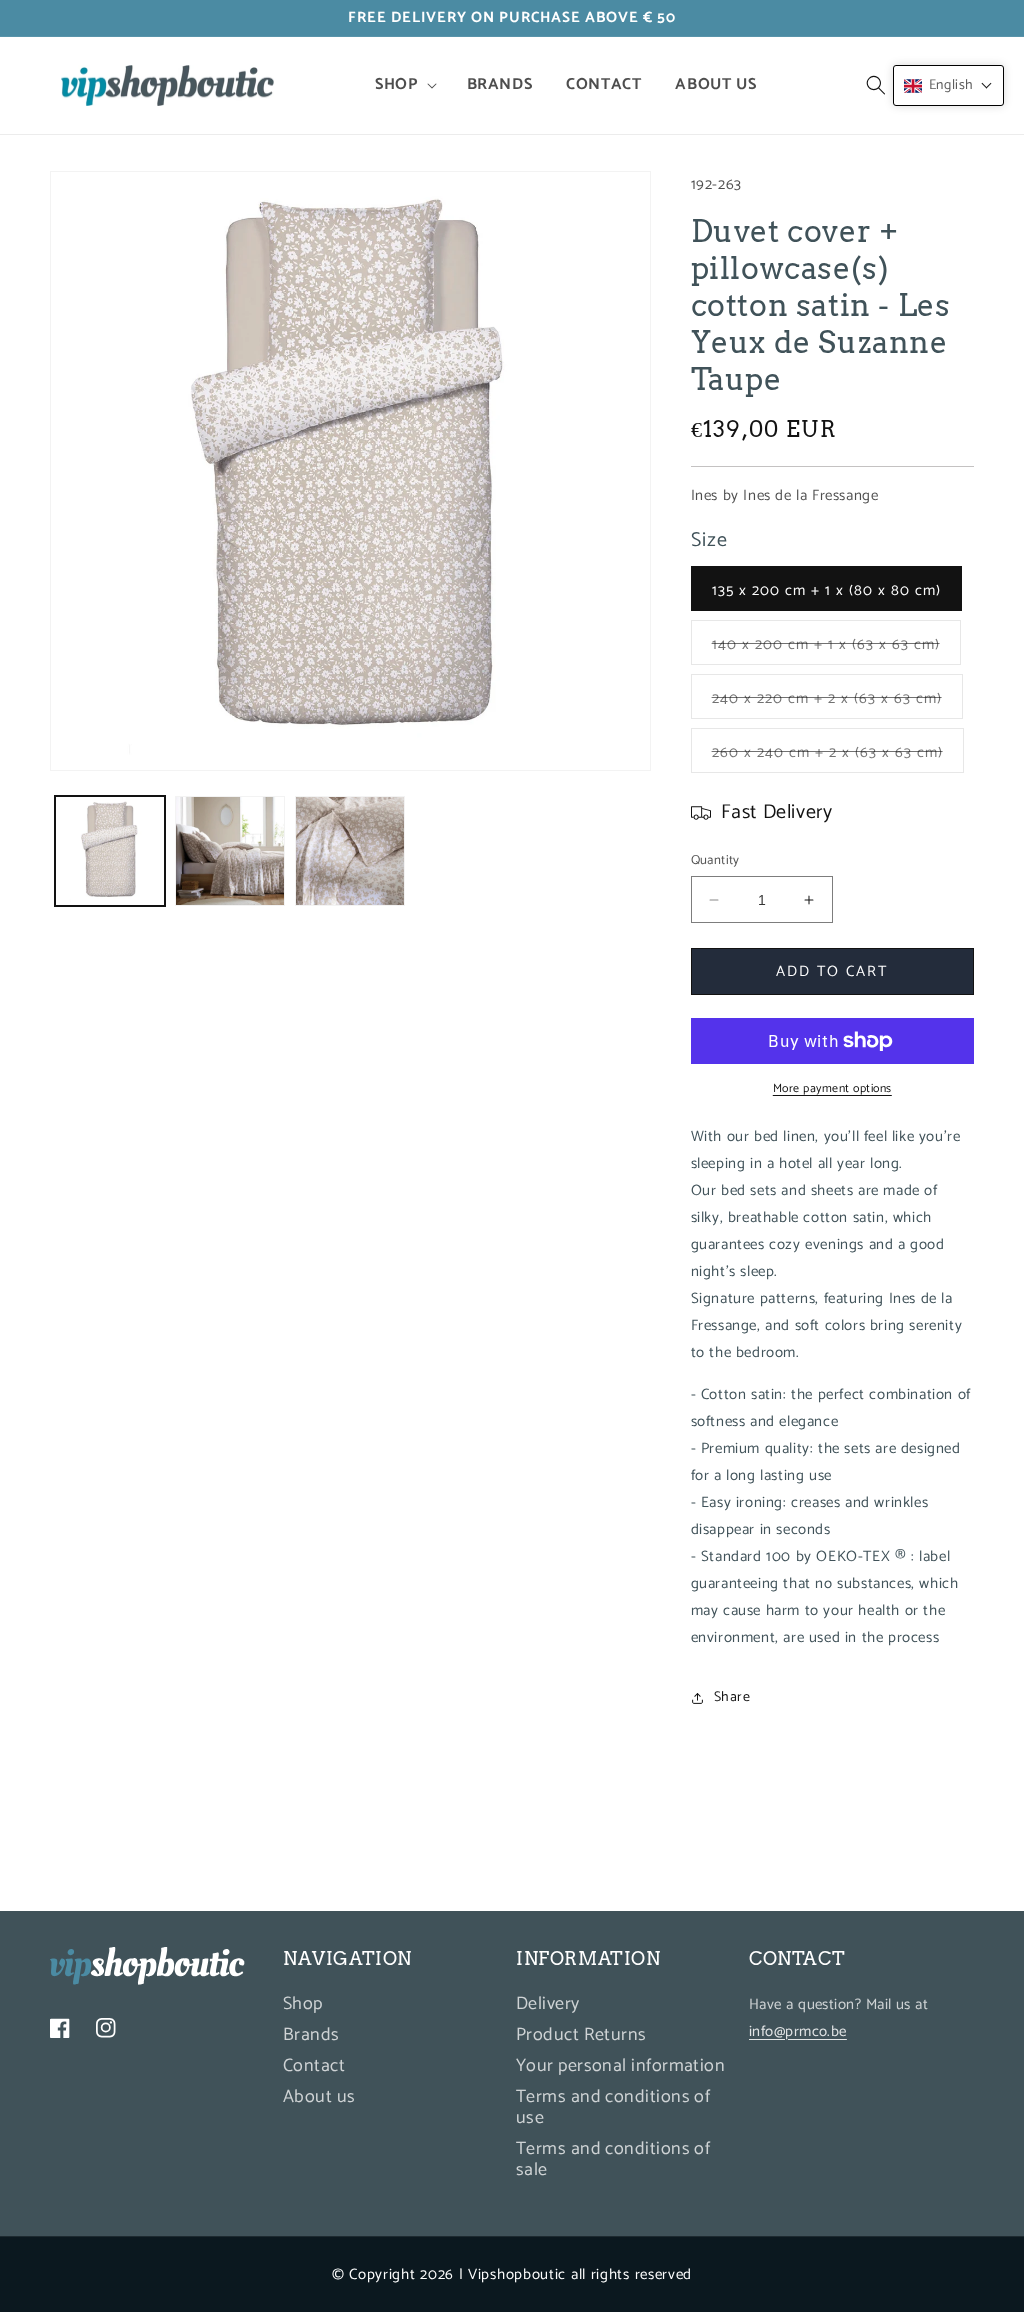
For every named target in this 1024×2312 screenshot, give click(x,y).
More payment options (832, 1089)
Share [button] (732, 1697)
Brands (311, 2035)
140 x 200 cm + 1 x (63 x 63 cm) (836, 648)
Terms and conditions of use (613, 2107)
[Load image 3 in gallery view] (230, 851)
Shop (303, 2006)
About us (319, 2097)
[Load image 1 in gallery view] (110, 851)
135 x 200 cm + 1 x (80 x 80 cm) (826, 590)
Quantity (715, 861)
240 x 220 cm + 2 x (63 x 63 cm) (837, 702)
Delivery (548, 2006)
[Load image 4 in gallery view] (350, 851)
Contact (314, 2066)
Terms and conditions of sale (613, 2159)
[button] (403, 85)
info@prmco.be (798, 2031)
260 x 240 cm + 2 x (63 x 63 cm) (838, 756)
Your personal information (620, 2066)
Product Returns (581, 2035)
